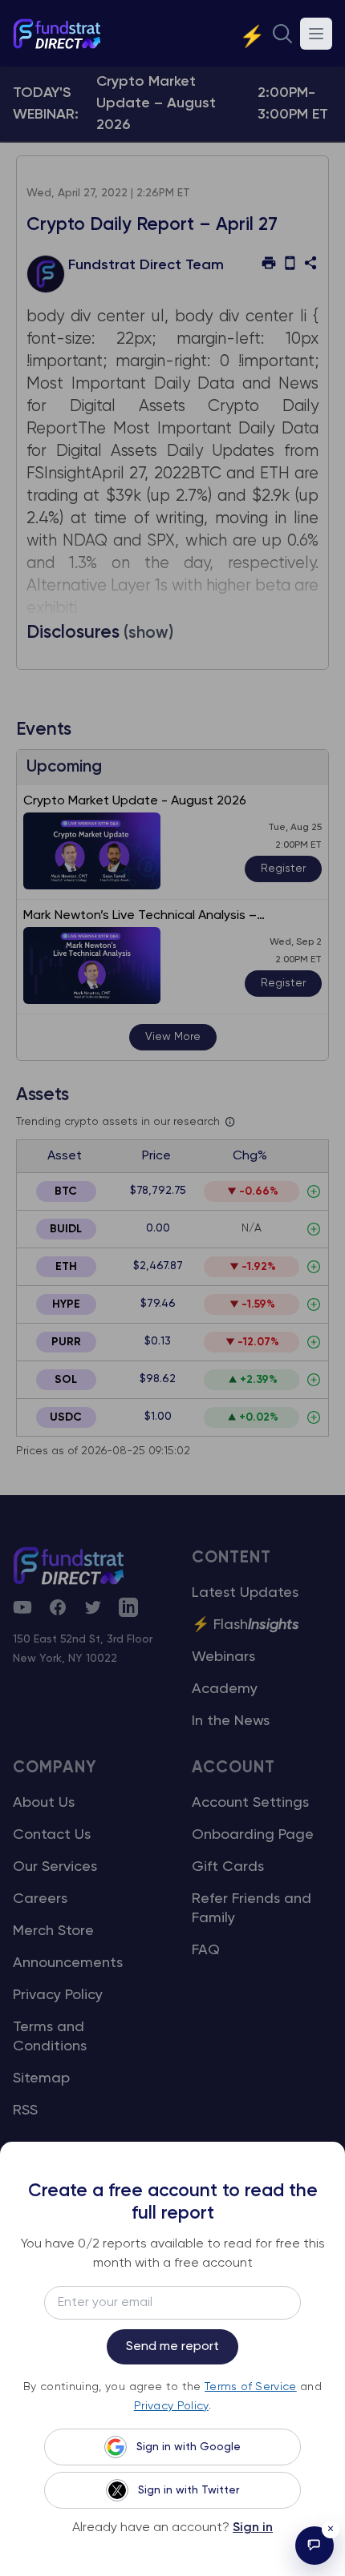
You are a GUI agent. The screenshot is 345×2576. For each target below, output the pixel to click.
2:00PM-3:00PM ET (293, 104)
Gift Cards (228, 1867)
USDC (66, 1417)
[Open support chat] (315, 2546)
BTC (66, 1191)
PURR (66, 1342)
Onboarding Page (253, 1835)
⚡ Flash (246, 1625)
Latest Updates (245, 1593)
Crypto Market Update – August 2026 (156, 103)
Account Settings (250, 1803)
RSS (25, 2110)
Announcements (68, 1963)
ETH (66, 1267)
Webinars (223, 1657)
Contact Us (52, 1835)
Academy (225, 1689)
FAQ (206, 1950)
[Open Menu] (316, 34)
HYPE (66, 1304)
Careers (40, 1899)
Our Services (55, 1867)
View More (173, 1037)
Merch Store (53, 1931)
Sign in (253, 2528)
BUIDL (66, 1229)
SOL (66, 1380)
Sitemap (41, 2078)
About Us (44, 1803)
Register (283, 869)
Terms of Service (251, 2387)
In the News (231, 1721)
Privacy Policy (58, 1995)
